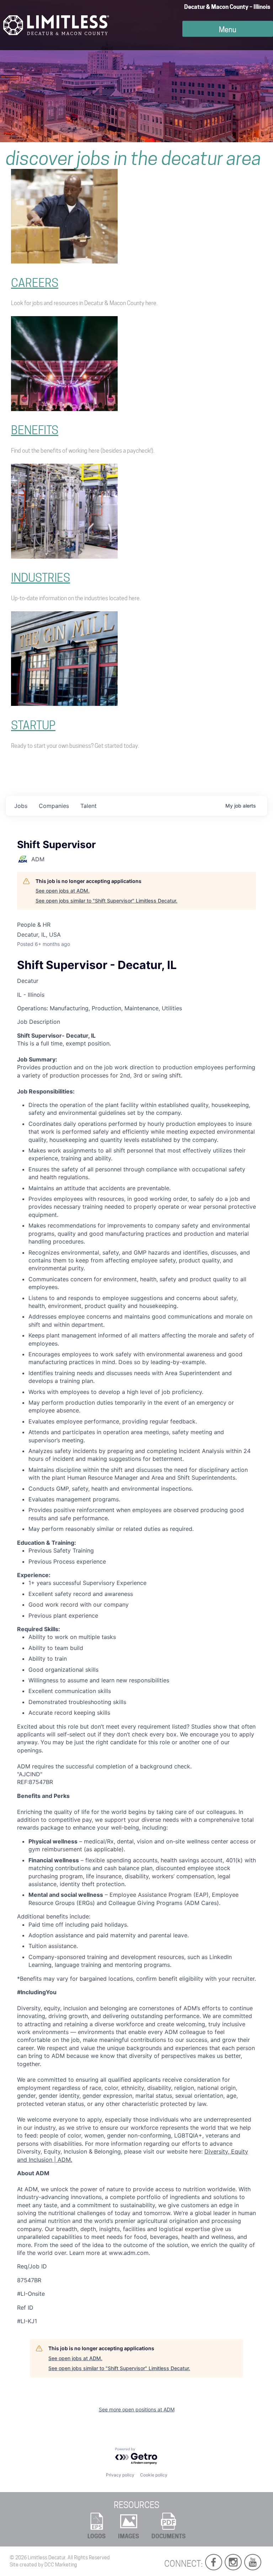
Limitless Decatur (47, 2558)
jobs (21, 806)
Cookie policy (154, 2475)
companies (54, 806)
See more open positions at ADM (137, 2409)
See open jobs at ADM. (63, 891)
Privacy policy (120, 2475)
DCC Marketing (61, 2565)
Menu (228, 30)
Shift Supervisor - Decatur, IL (97, 965)
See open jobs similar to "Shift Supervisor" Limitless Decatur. (106, 901)
